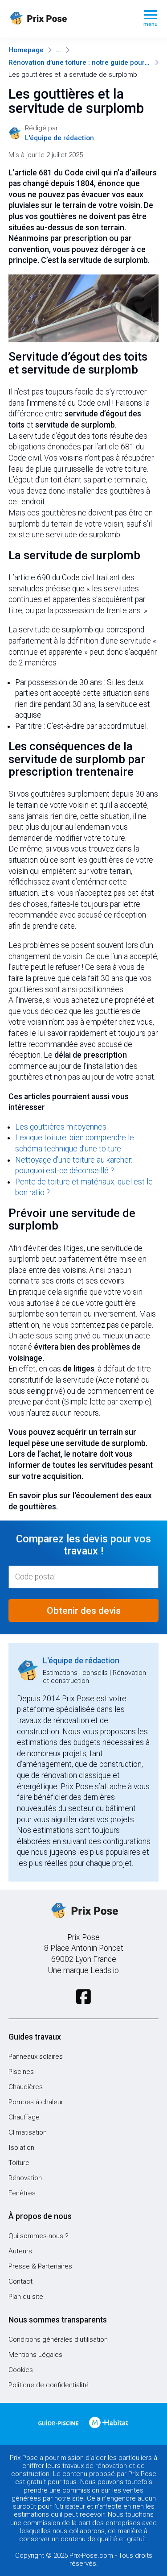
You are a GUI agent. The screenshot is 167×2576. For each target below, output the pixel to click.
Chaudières (26, 2087)
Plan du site (26, 2297)
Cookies (21, 2370)
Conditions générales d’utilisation (58, 2339)
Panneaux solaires (36, 2057)
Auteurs (20, 2251)
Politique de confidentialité (49, 2385)
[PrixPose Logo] (84, 1911)
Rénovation (25, 2178)
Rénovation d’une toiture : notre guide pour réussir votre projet (79, 62)
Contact (20, 2281)
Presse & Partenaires (40, 2266)
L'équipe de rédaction (81, 1661)
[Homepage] (69, 19)
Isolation (21, 2148)
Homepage (26, 50)
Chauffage (24, 2117)
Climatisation (28, 2132)
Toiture (19, 2163)
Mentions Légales (35, 2355)
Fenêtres (22, 2193)
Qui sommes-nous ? (39, 2236)
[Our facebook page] (83, 1997)
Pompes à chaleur (36, 2102)
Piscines (21, 2072)
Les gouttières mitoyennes (61, 1127)
